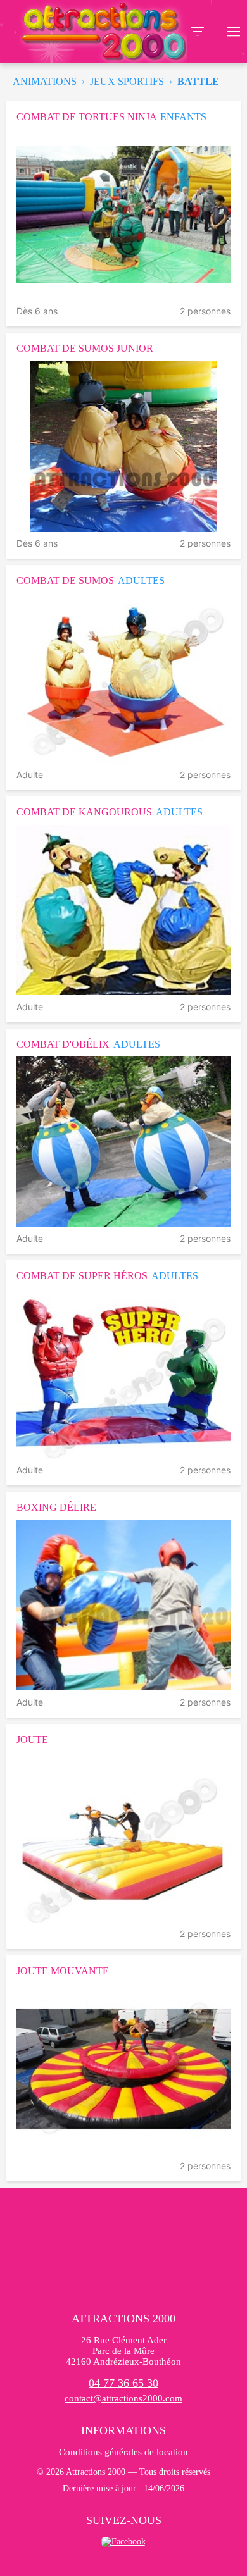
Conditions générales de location (123, 2452)
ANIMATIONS (45, 81)
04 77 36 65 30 (123, 2383)
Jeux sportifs (127, 81)
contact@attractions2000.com (123, 2398)
